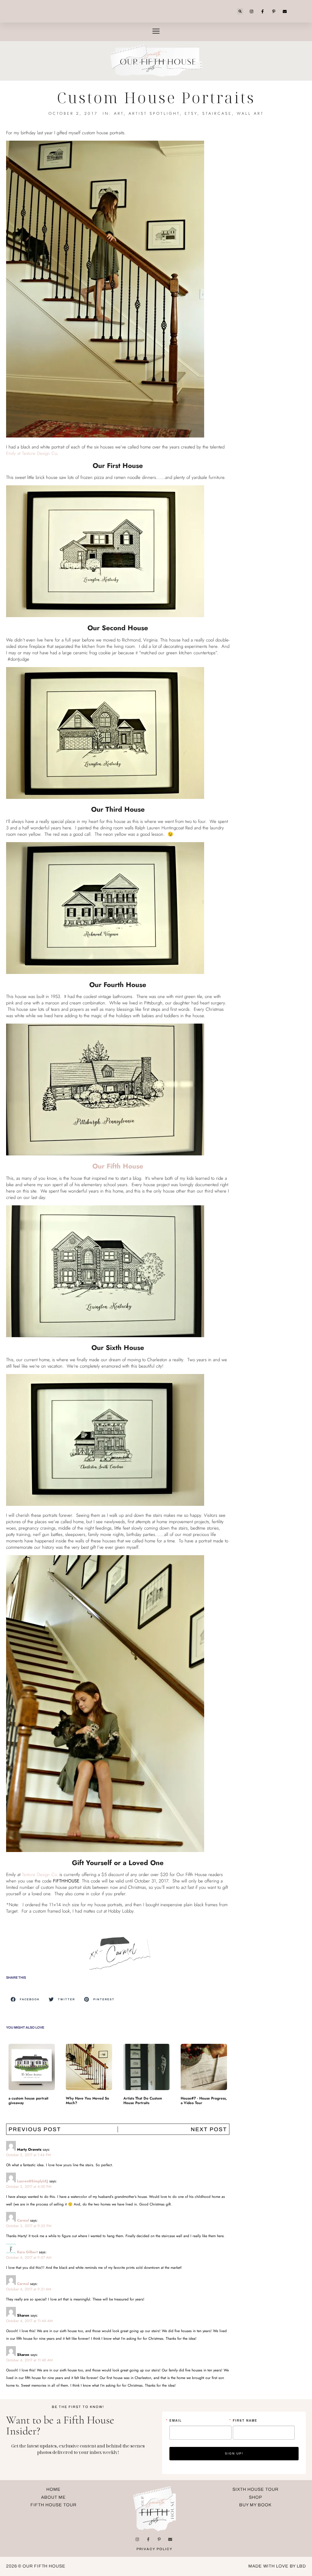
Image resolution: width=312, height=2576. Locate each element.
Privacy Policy (154, 2549)
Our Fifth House (118, 1166)
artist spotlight (154, 113)
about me (53, 2497)
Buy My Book (255, 2505)
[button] (240, 11)
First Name (245, 2420)
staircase (217, 113)
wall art (250, 113)
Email (176, 2420)
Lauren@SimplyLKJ (33, 2181)
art (119, 113)
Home (53, 2489)
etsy (191, 113)
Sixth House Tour (255, 2489)
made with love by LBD (277, 2566)
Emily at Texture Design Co (31, 453)
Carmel (23, 2220)
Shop (255, 2497)
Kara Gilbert (27, 2252)
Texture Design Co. (41, 1875)
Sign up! (234, 2453)
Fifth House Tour (53, 2505)
